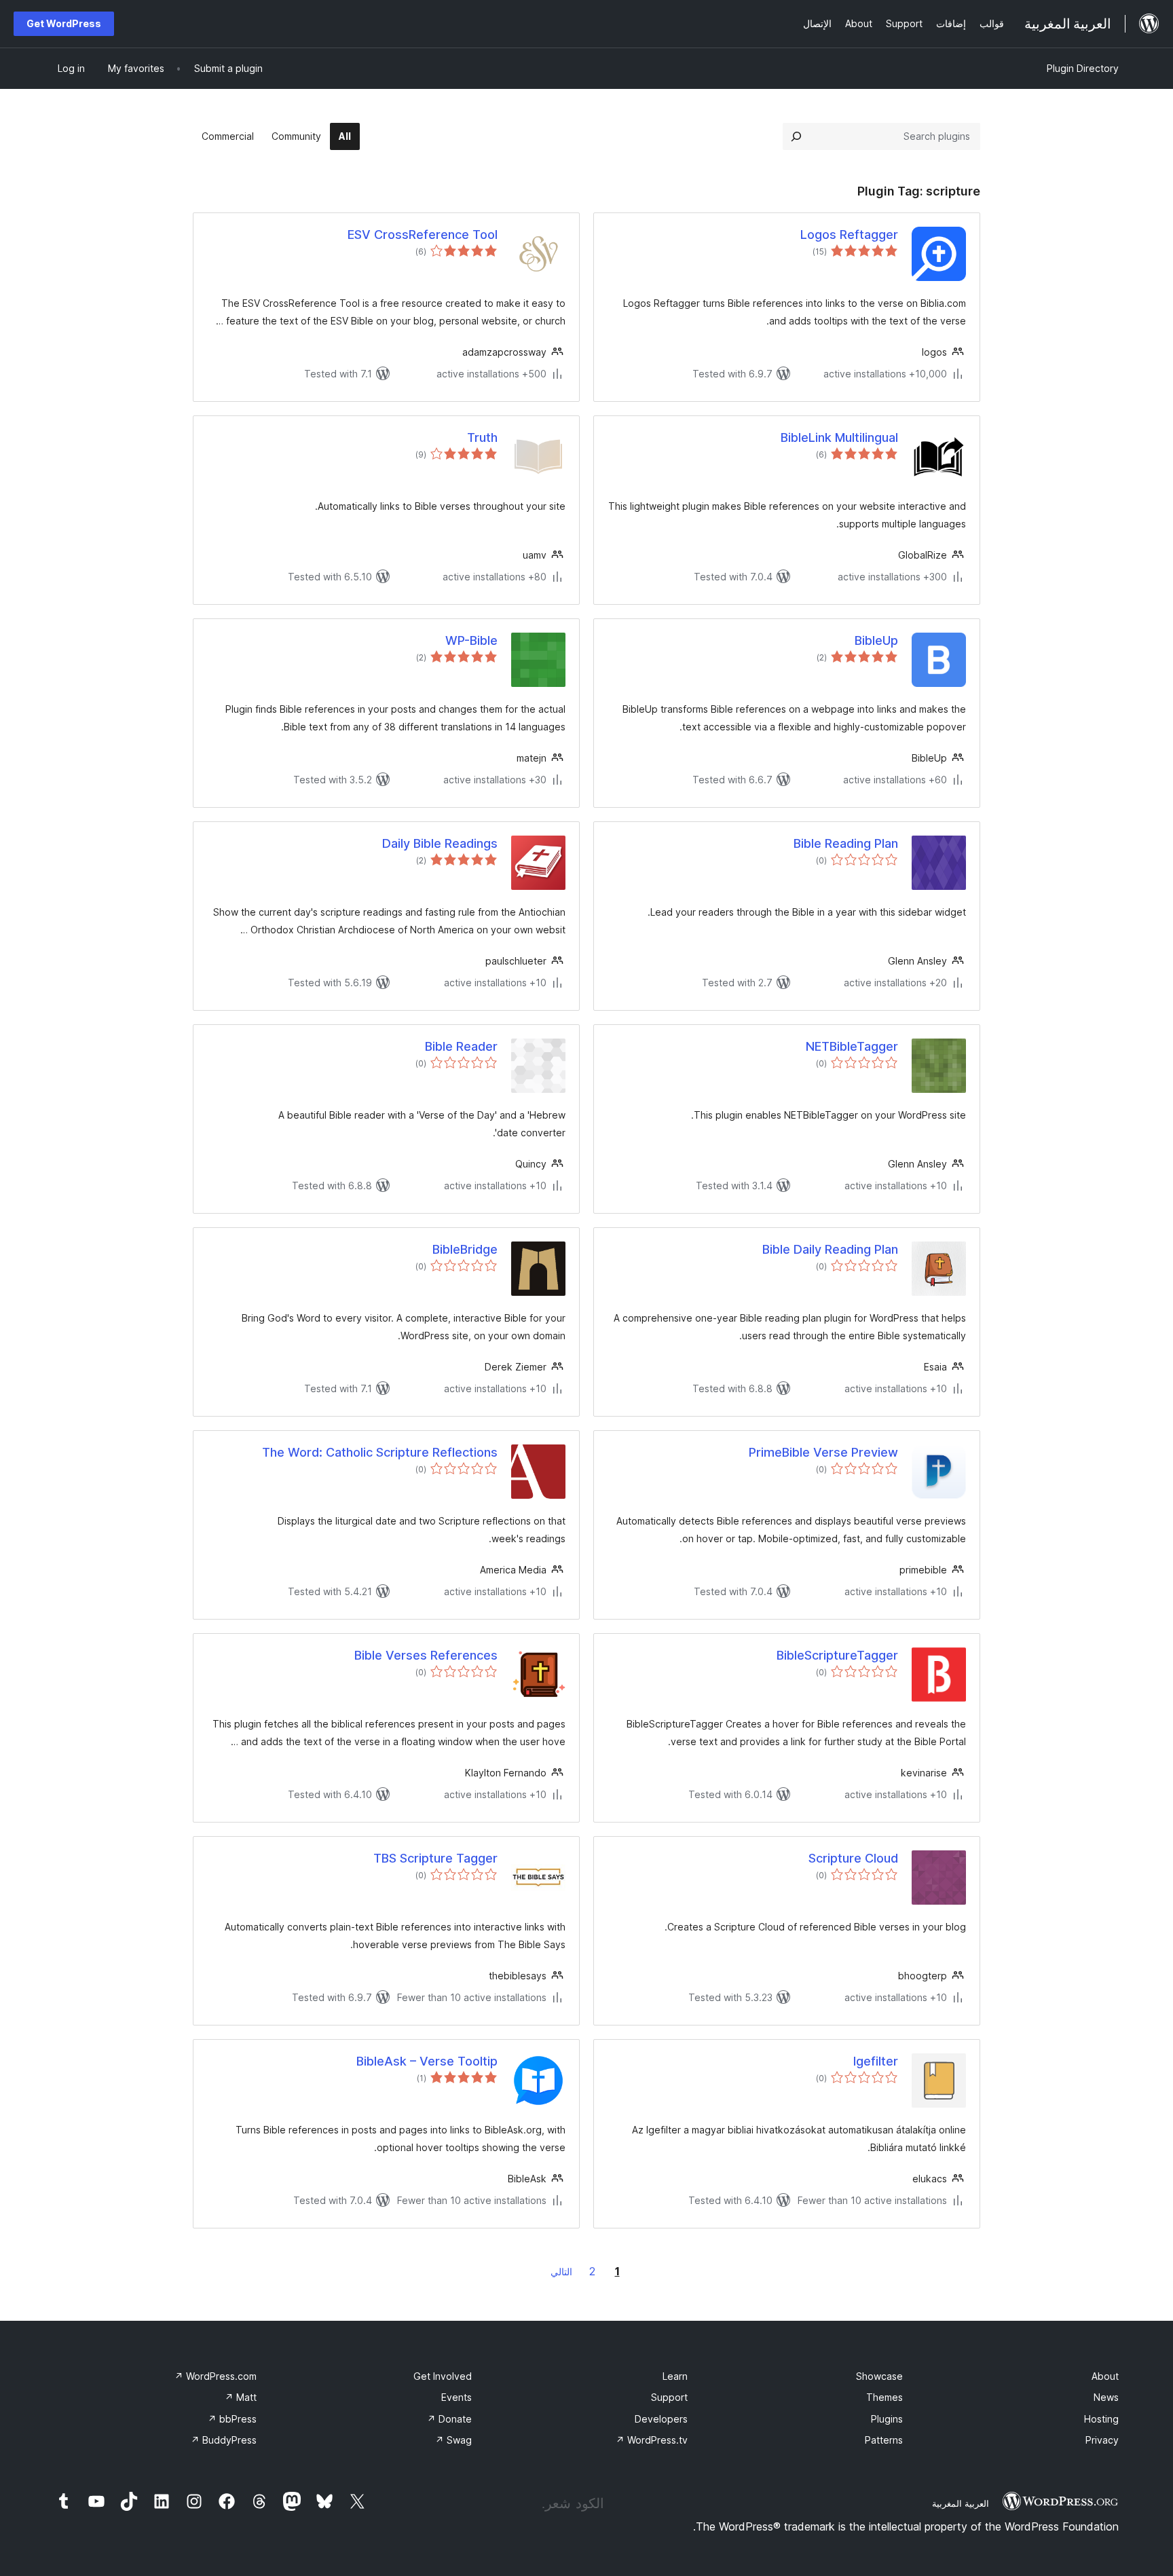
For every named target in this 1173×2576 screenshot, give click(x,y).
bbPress (232, 2419)
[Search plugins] (796, 136)
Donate (449, 2419)
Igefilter (876, 2061)
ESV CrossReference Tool (423, 235)
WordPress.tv (652, 2440)
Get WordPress (64, 23)
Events (457, 2397)
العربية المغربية (961, 2503)
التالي (561, 2272)
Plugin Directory (1083, 68)
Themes (885, 2397)
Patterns (884, 2440)
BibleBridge (465, 1249)
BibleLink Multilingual (839, 437)
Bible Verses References (426, 1655)
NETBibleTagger (852, 1046)
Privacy (1102, 2440)
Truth (482, 437)
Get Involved (443, 2376)
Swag (453, 2440)
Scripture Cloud (853, 1858)
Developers (661, 2419)
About (1105, 2376)
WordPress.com (216, 2376)
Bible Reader (461, 1046)
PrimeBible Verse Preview (823, 1452)
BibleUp (876, 640)
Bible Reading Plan (846, 843)
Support (669, 2397)
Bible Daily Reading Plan (830, 1249)
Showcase (879, 2376)
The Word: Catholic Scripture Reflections (380, 1452)
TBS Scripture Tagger (435, 1858)
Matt (241, 2397)
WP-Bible (471, 640)
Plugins (887, 2419)
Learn (675, 2376)
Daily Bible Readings (440, 843)
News (1106, 2397)
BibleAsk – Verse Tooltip (427, 2061)
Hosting (1101, 2419)
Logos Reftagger (849, 235)
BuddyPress (224, 2440)
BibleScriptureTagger (837, 1655)
